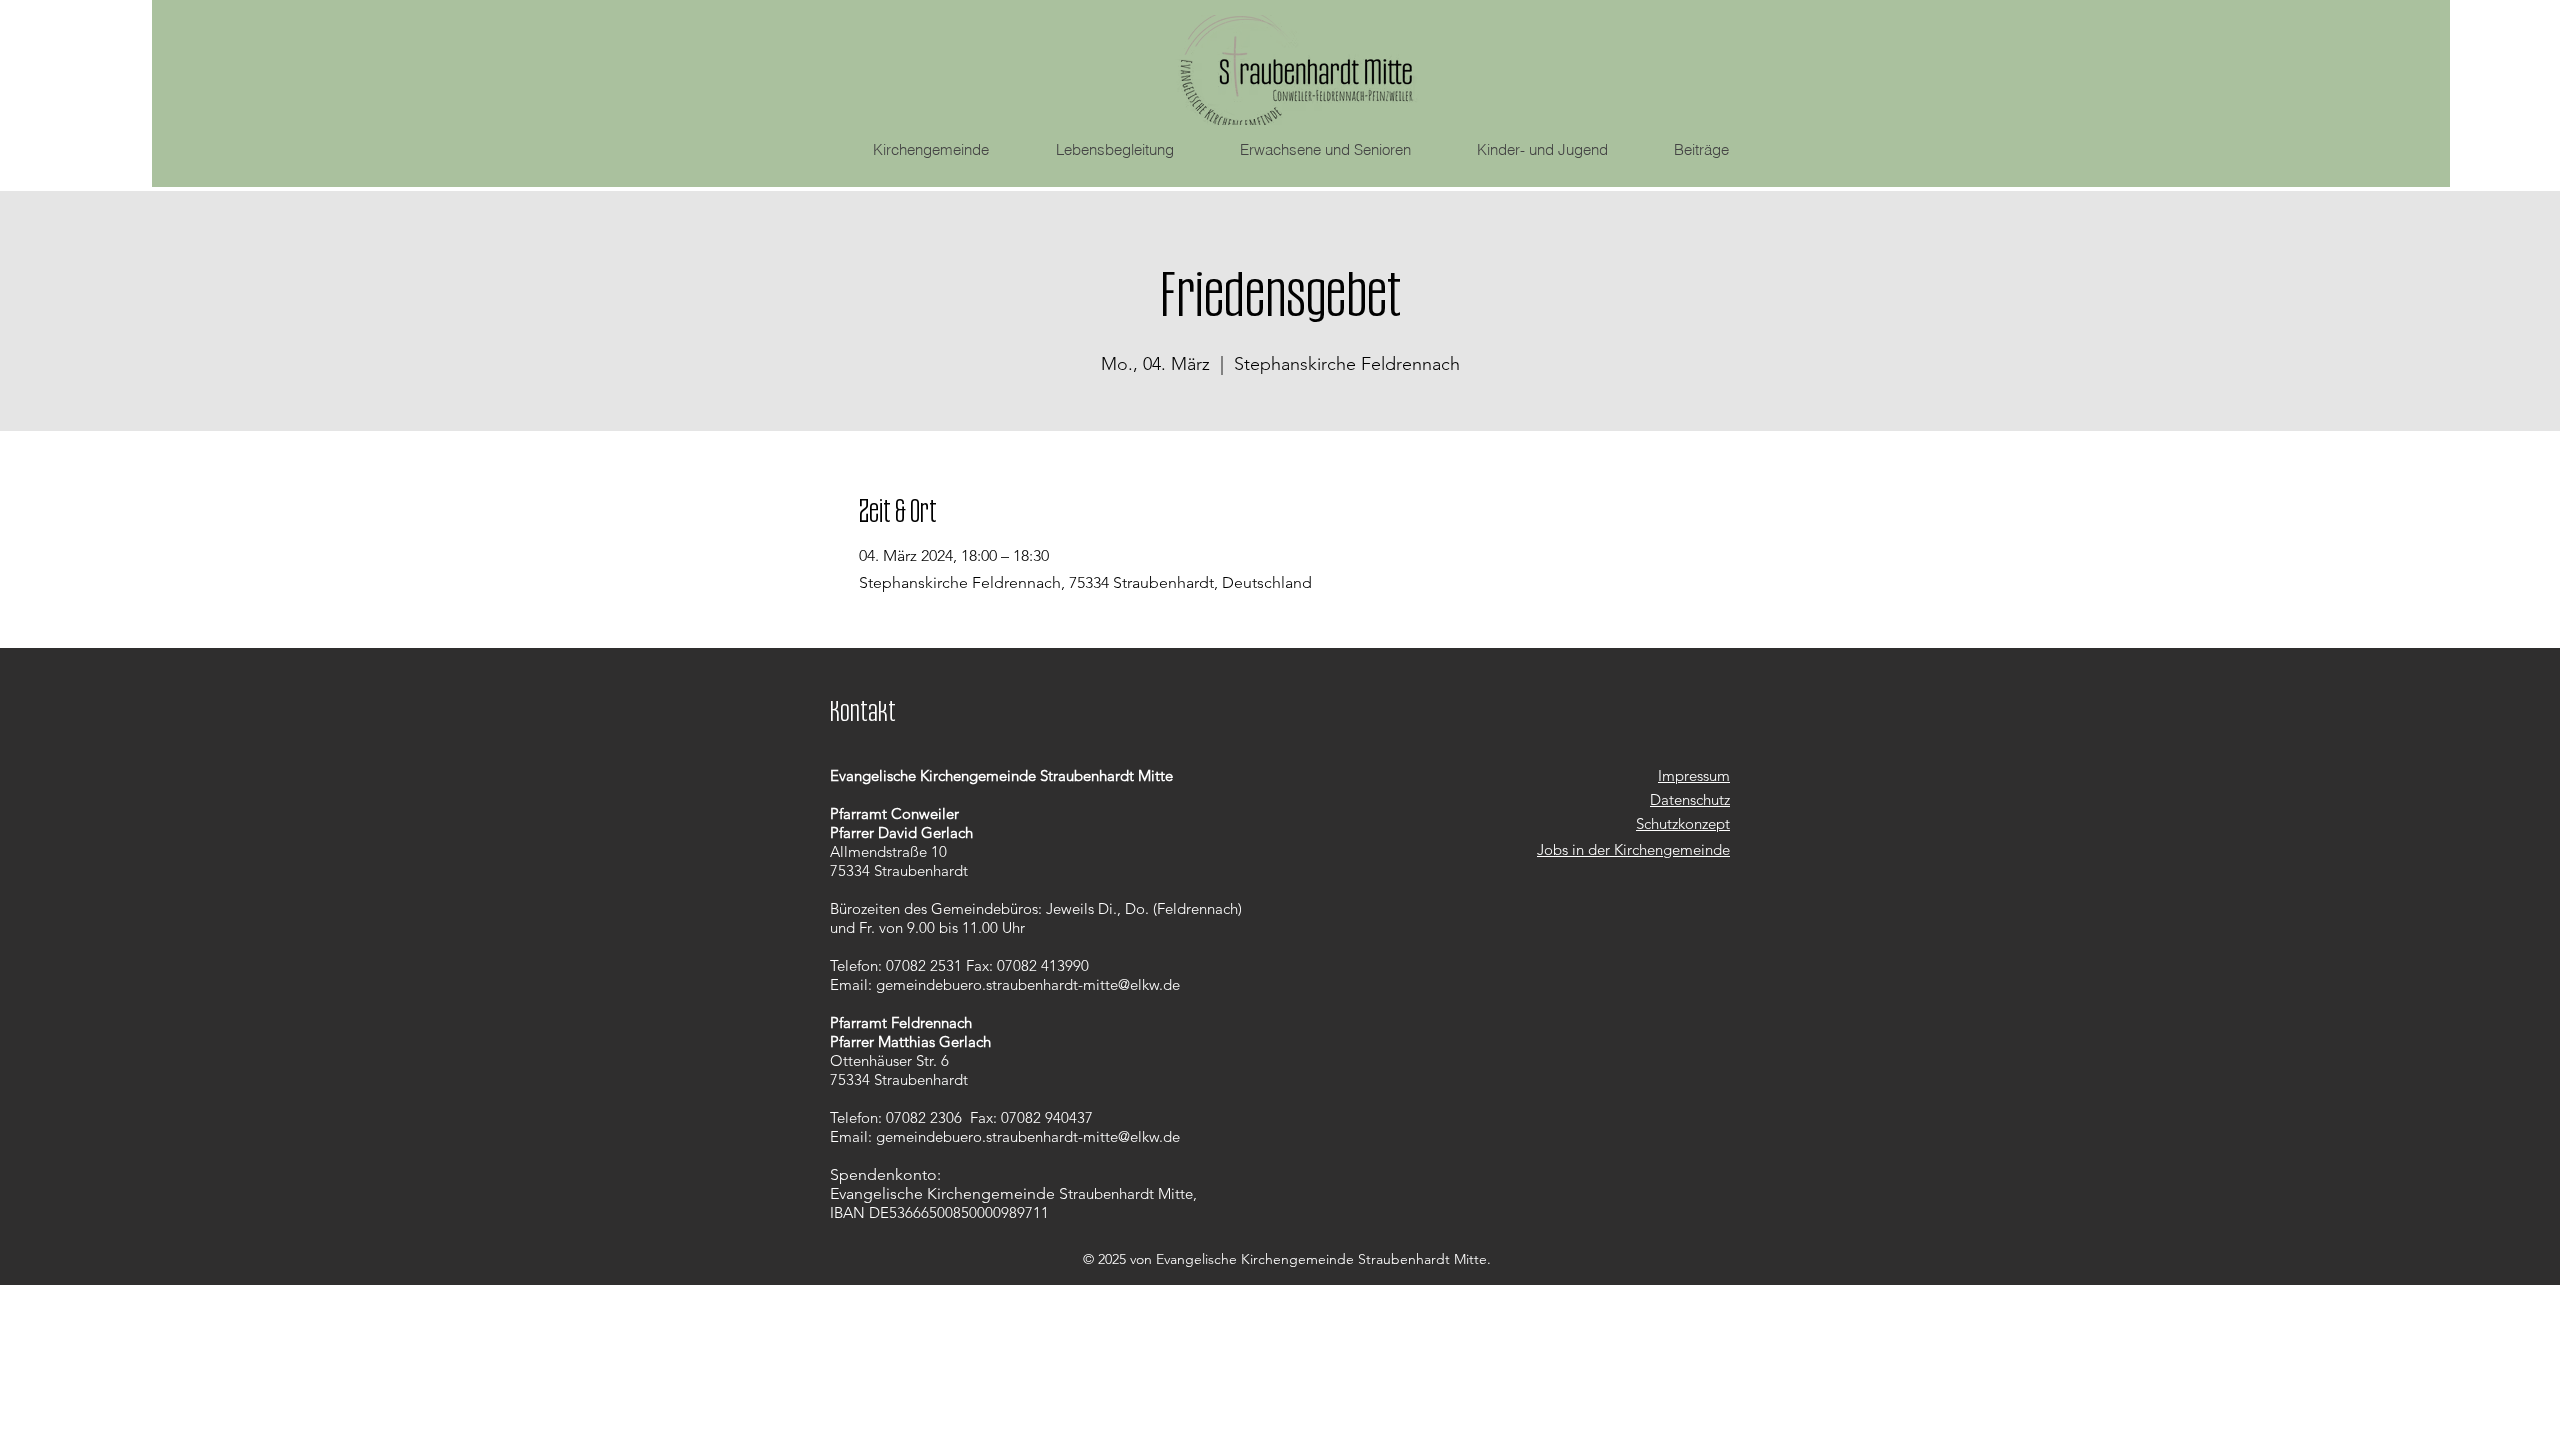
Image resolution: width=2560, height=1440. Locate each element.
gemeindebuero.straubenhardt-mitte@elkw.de (1028, 984)
